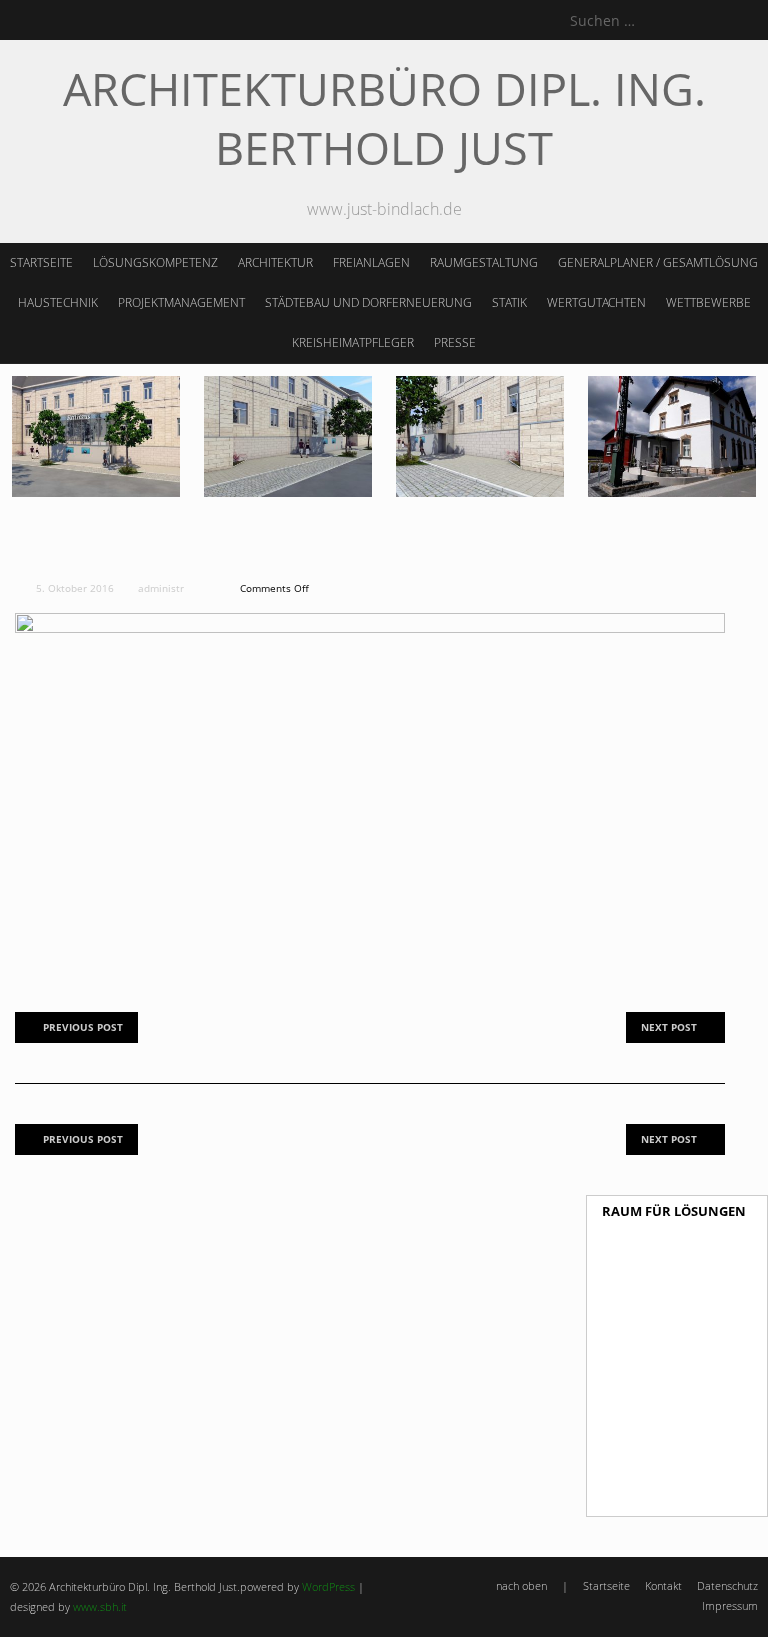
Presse (455, 342)
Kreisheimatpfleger (353, 342)
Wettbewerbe (708, 302)
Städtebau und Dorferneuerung (368, 302)
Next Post (669, 1027)
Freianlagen (371, 262)
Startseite (41, 262)
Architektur (275, 262)
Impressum (730, 1605)
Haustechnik (58, 302)
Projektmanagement (181, 302)
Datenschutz (727, 1585)
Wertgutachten (596, 302)
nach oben (521, 1585)
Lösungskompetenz (155, 262)
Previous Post (83, 1027)
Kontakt (663, 1585)
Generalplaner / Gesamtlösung (658, 262)
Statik (509, 302)
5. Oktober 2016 (73, 588)
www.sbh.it (100, 1606)
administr (161, 588)
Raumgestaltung (484, 262)
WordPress (328, 1586)
